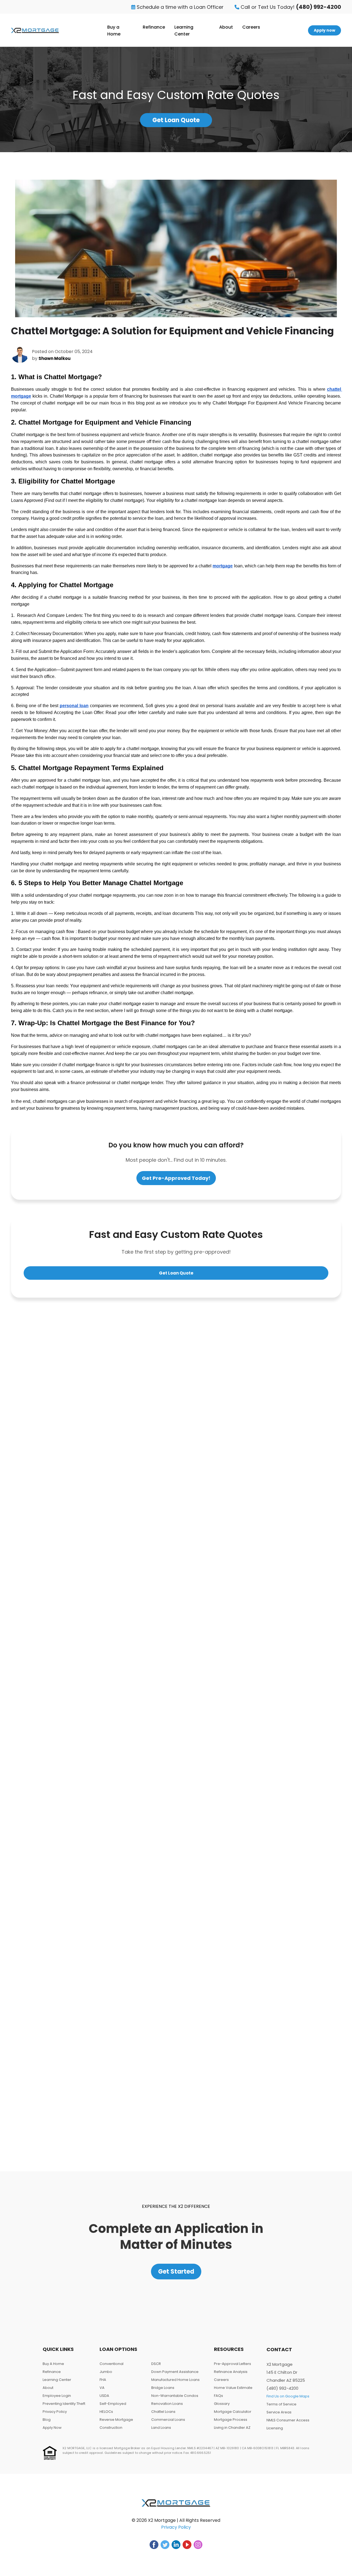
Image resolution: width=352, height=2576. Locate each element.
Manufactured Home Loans (175, 2380)
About (226, 27)
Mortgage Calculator (233, 2412)
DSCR (156, 2364)
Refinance (154, 27)
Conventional (112, 2364)
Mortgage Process (231, 2420)
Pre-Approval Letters (233, 2364)
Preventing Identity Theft (64, 2404)
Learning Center (184, 31)
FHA (103, 2380)
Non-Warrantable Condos (175, 2396)
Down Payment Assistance (175, 2372)
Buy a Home (114, 31)
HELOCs (106, 2412)
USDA (104, 2396)
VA (102, 2388)
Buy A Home (53, 2364)
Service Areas (279, 2412)
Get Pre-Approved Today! (176, 1178)
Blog (47, 2420)
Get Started (176, 2272)
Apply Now (52, 2428)
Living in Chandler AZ (232, 2428)
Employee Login (57, 2396)
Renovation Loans (167, 2404)
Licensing (275, 2428)
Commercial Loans (168, 2420)
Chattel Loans (163, 2412)
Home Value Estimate (233, 2388)
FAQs (218, 2396)
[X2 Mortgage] (35, 30)
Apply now (324, 30)
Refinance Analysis (231, 2372)
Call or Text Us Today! (290, 7)
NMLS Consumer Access (288, 2420)
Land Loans (161, 2428)
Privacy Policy (55, 2412)
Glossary (222, 2404)
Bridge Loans (163, 2388)
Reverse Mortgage (116, 2420)
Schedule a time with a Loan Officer (179, 7)
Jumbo (106, 2372)
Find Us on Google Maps (288, 2396)
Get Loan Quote (176, 120)
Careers (251, 27)
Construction (111, 2428)
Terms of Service (281, 2404)
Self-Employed (113, 2404)
